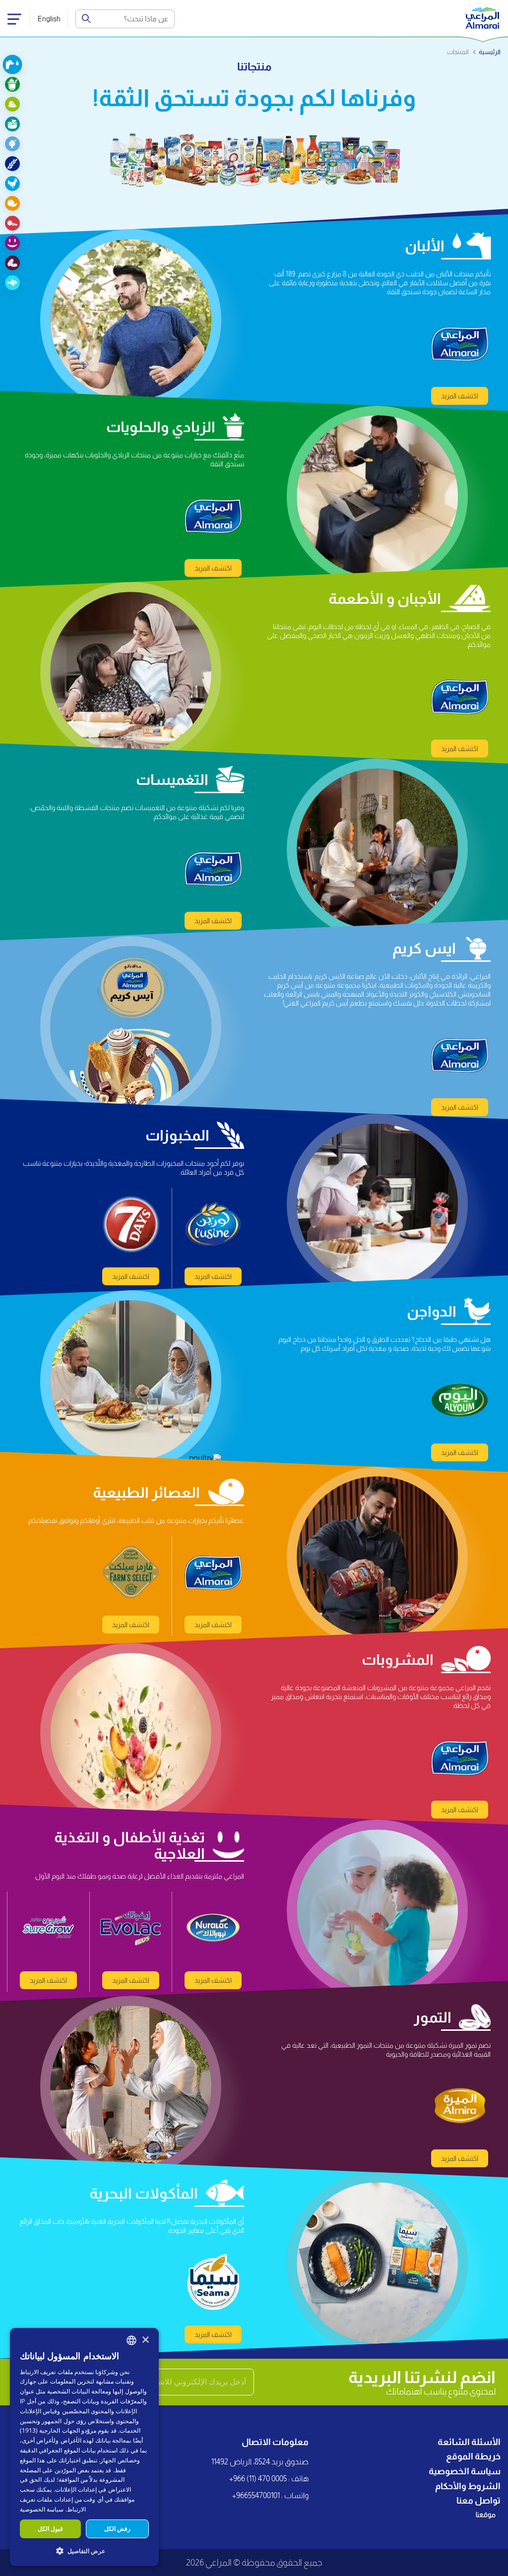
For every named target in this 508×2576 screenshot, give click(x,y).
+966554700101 (256, 2495)
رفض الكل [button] (117, 2529)
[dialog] (84, 2447)
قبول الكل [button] (50, 2529)
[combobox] (131, 2340)
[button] (84, 2550)
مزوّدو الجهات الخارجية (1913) (58, 2430)
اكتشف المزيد (460, 396)
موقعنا (486, 2514)
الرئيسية (490, 52)
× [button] (145, 2340)
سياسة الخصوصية (465, 2471)
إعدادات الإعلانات (76, 2489)
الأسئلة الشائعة (469, 2442)
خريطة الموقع (473, 2456)
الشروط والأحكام (468, 2486)
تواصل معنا (478, 2501)
